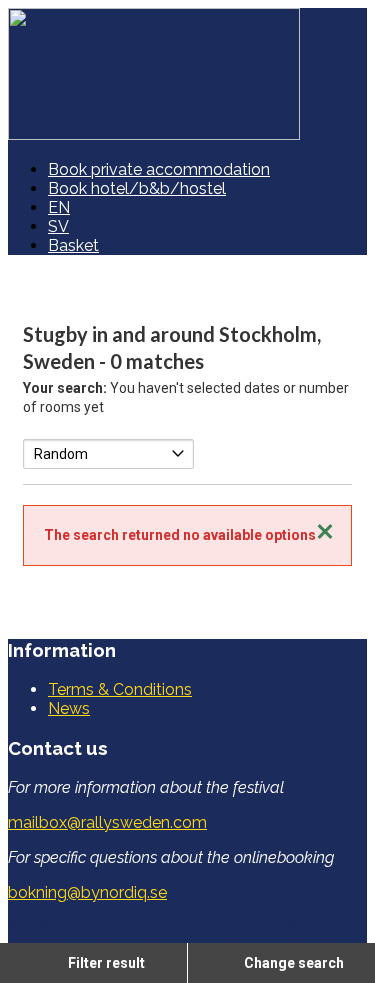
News (69, 708)
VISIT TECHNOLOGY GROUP (134, 927)
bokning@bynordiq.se (87, 892)
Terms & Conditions (120, 689)
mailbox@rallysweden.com (107, 822)
